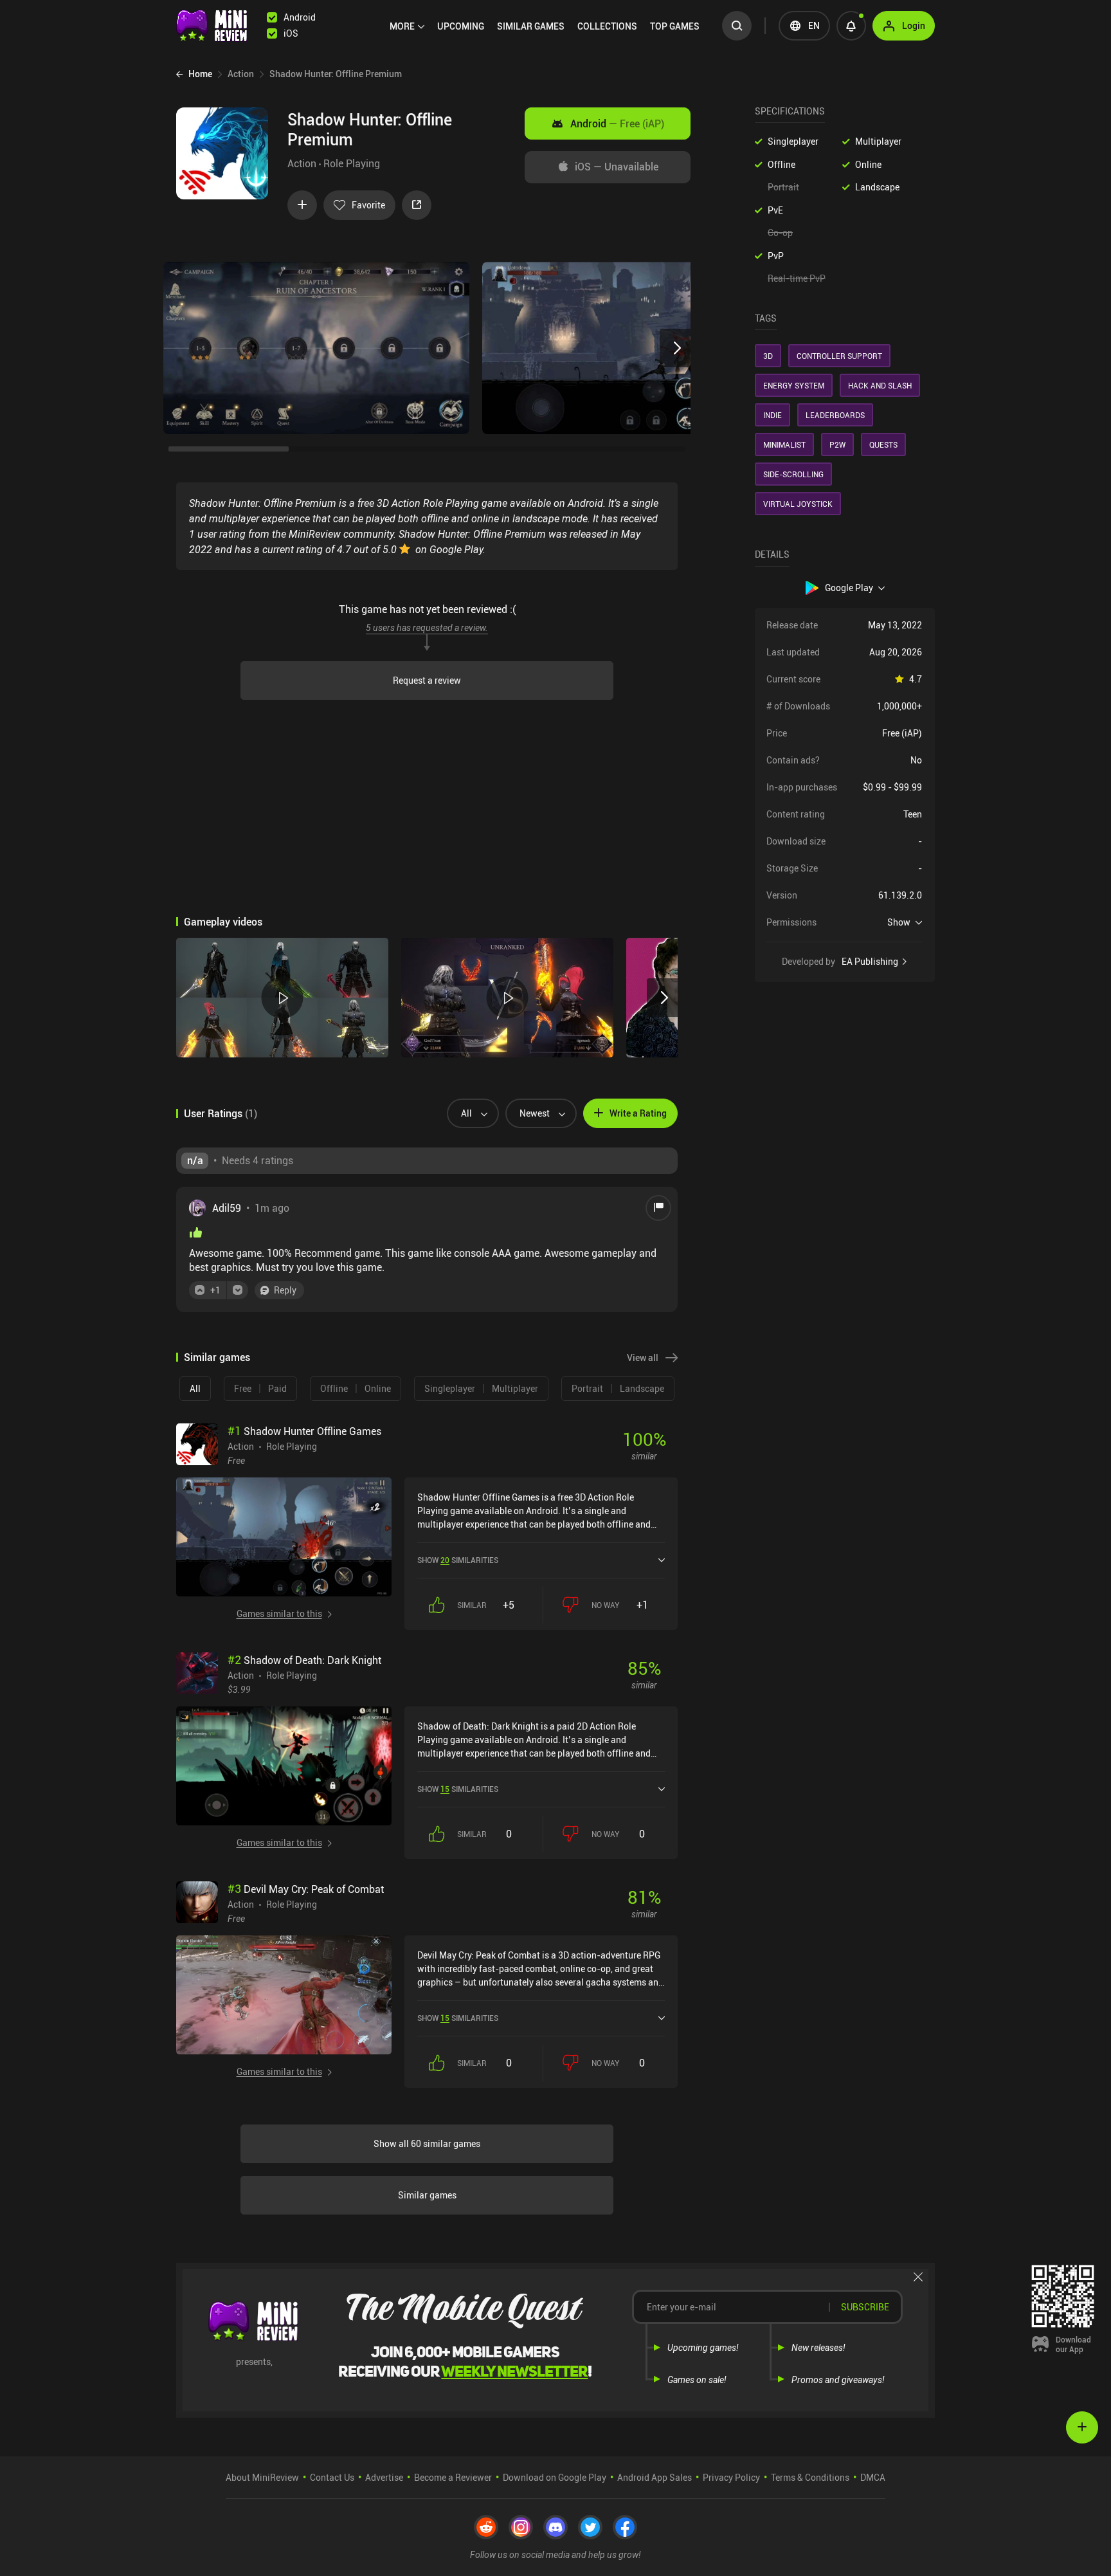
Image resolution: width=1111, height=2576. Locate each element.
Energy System (794, 385)
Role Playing (352, 163)
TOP (675, 26)
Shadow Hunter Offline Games (304, 1431)
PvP (776, 256)
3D (768, 356)
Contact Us (332, 2477)
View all (643, 1357)
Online (868, 164)
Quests (883, 444)
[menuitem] (407, 26)
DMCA (873, 2477)
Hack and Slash (880, 385)
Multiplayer (878, 141)
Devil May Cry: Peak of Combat (306, 1889)
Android (617, 123)
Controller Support (839, 356)
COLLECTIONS (607, 26)
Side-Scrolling (793, 474)
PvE (775, 210)
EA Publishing (870, 962)
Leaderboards (835, 415)
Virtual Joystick (798, 504)
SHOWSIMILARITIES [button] (458, 1560)
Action (302, 163)
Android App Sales (655, 2477)
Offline (781, 164)
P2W (837, 444)
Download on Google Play (555, 2477)
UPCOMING (461, 26)
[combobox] (468, 1113)
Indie (772, 415)
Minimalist (784, 444)
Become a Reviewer (453, 2477)
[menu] (548, 26)
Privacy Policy (731, 2477)
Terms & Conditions (810, 2477)
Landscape (877, 187)
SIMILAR (531, 26)
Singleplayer (793, 141)
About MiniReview (262, 2477)
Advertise (384, 2477)
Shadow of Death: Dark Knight (304, 1660)
